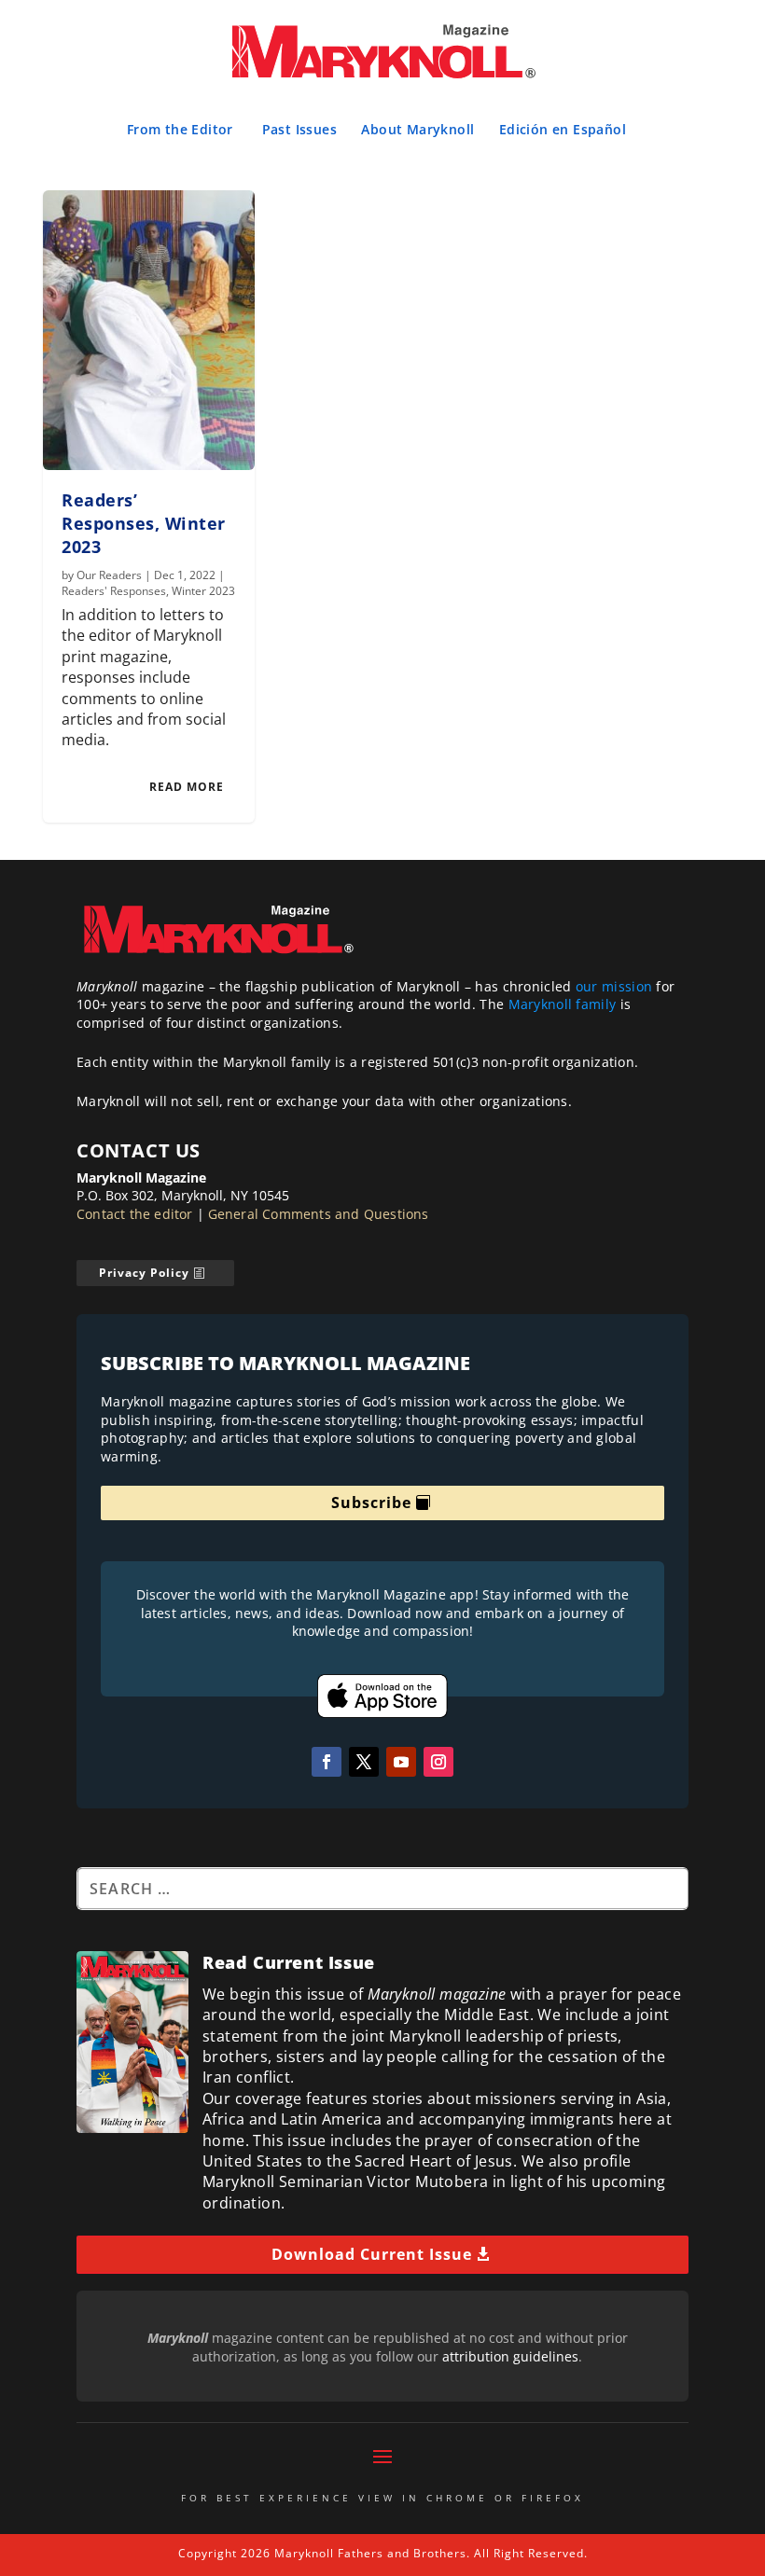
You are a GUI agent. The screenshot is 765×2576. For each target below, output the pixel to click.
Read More (187, 787)
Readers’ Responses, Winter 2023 (144, 523)
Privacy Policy (144, 1273)
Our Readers (109, 575)
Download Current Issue (372, 2254)
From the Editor (180, 129)
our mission (614, 986)
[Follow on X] (364, 1762)
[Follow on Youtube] (401, 1762)
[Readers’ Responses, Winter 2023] (149, 330)
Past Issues (299, 129)
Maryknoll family (563, 1004)
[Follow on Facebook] (327, 1762)
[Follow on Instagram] (438, 1762)
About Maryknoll (417, 129)
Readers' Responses (114, 591)
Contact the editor (135, 1214)
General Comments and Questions (319, 1214)
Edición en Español (563, 129)
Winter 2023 (203, 591)
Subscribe (371, 1503)
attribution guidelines (510, 2356)
